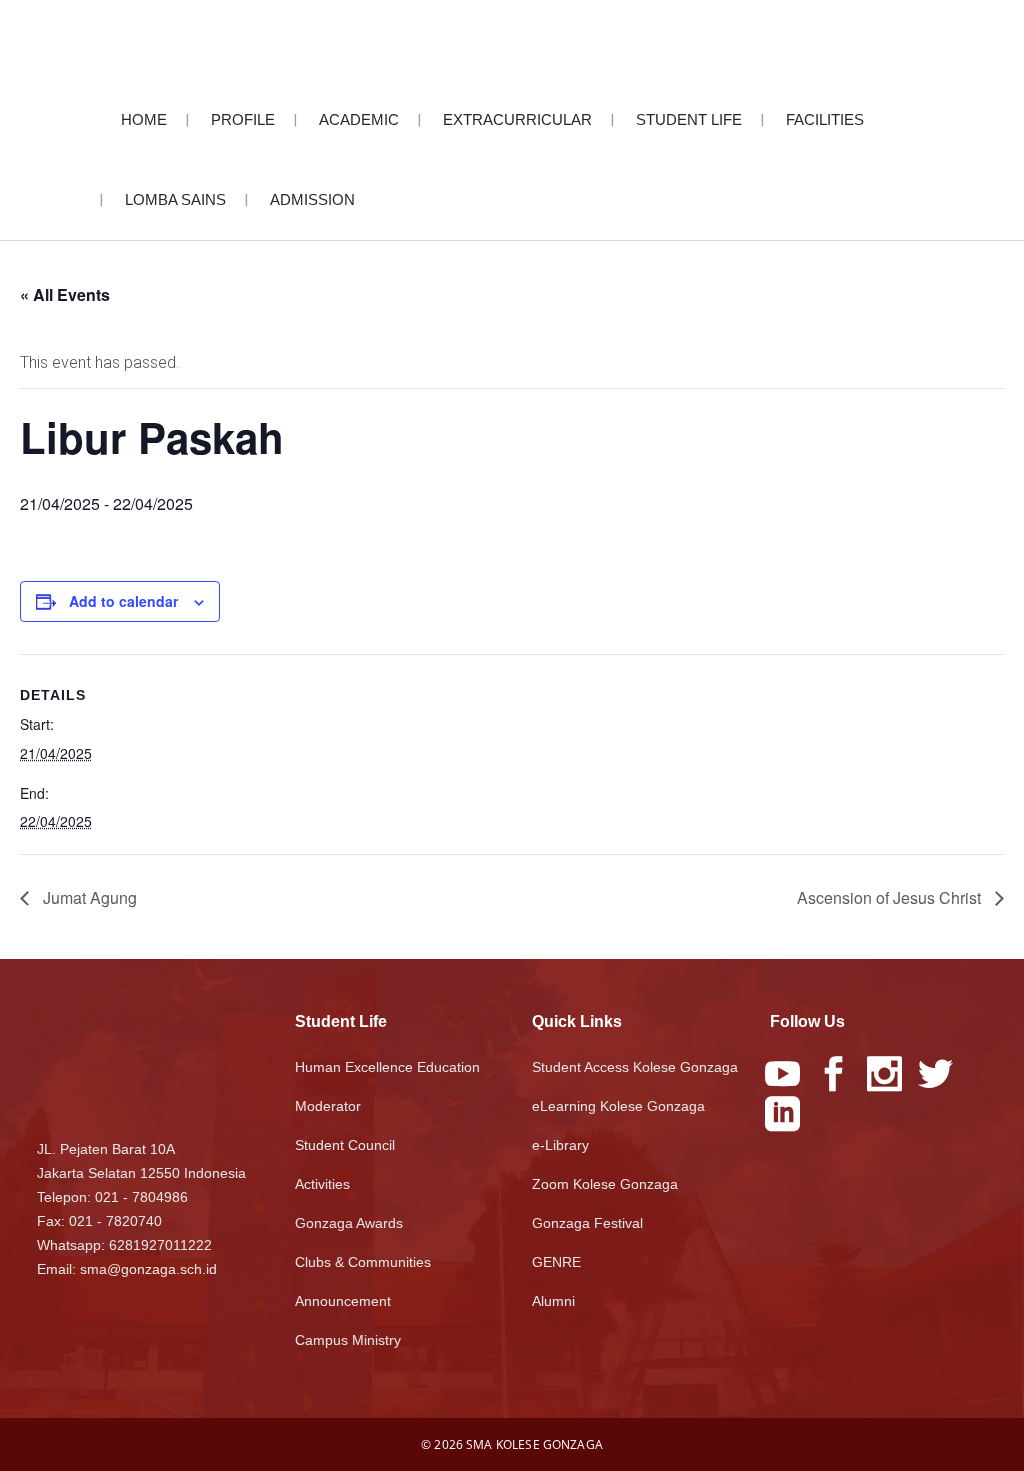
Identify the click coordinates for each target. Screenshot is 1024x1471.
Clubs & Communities (363, 1262)
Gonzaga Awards (349, 1223)
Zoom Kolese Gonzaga (605, 1184)
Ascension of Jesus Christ (891, 897)
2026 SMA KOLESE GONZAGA (518, 1444)
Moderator (328, 1106)
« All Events (65, 294)
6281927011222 (160, 1245)
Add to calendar (123, 601)
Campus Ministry (348, 1340)
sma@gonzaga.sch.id (148, 1269)
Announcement (343, 1301)
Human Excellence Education (387, 1067)
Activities (322, 1184)
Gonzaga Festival (587, 1223)
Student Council (345, 1145)
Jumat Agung (88, 897)
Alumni (553, 1301)
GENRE (556, 1262)
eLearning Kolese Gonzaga (618, 1106)
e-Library (560, 1145)
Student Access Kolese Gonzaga (635, 1067)
